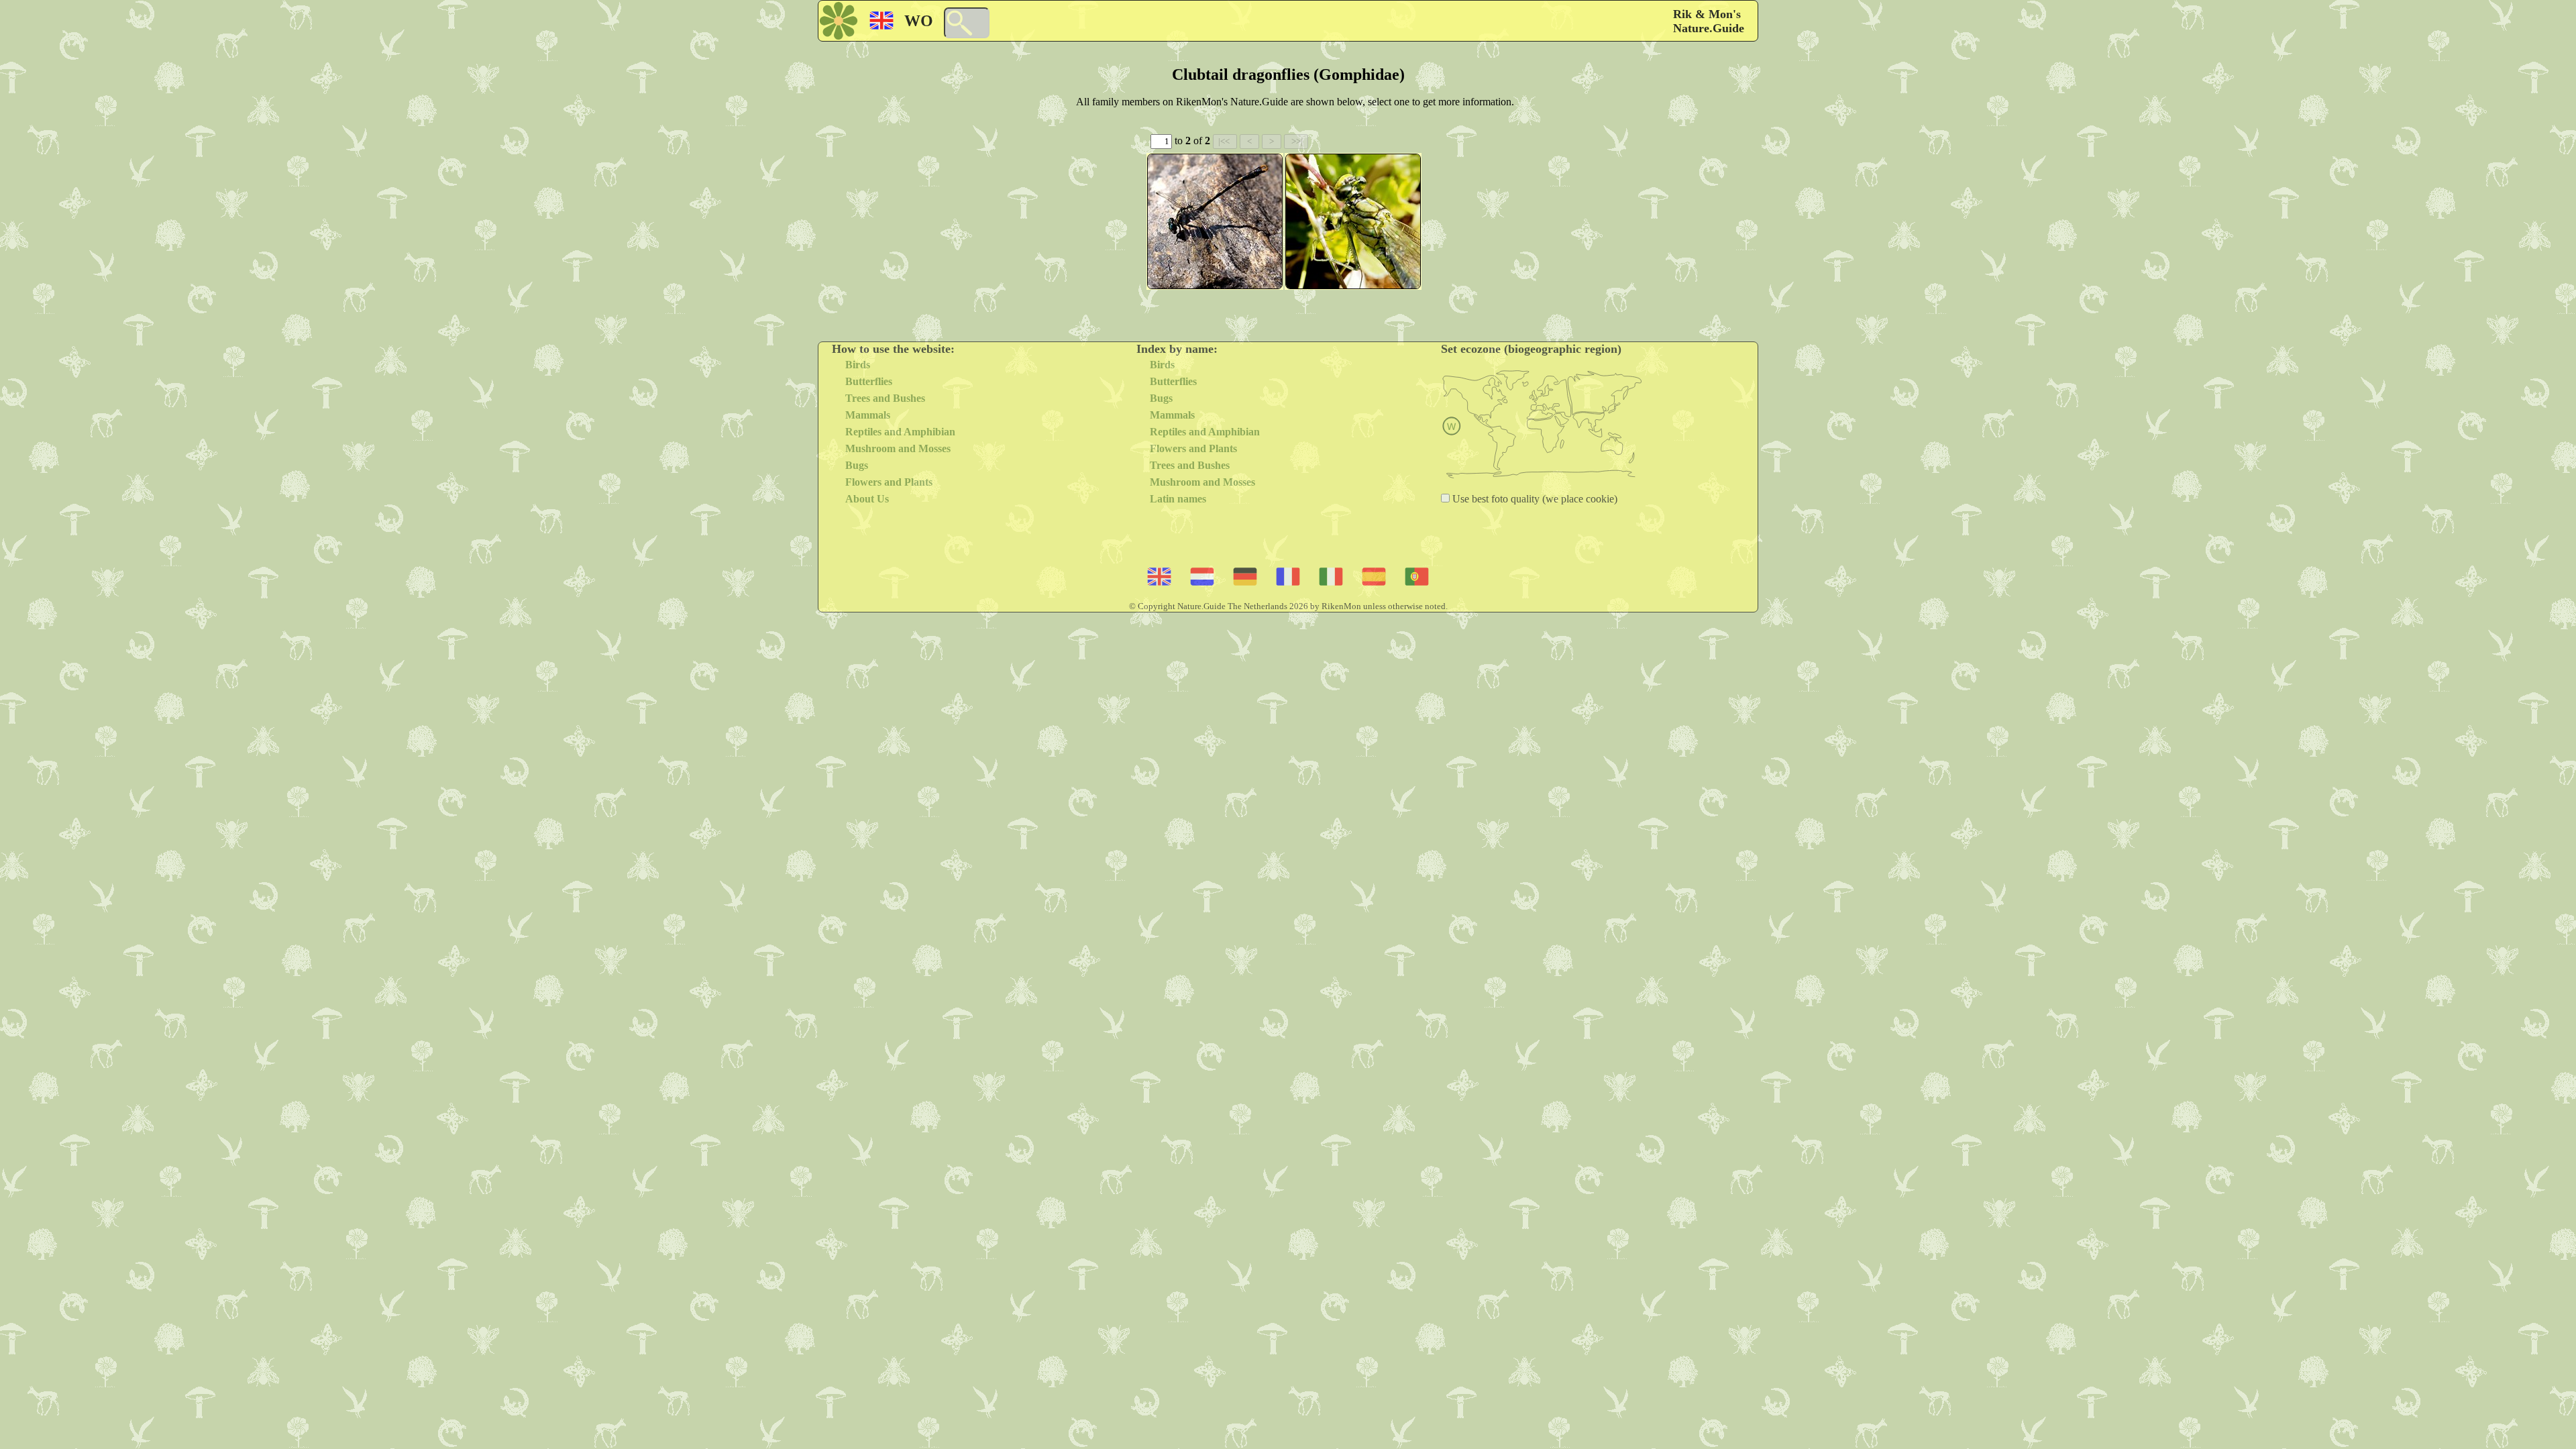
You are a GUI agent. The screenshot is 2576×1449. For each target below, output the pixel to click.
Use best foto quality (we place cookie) (1534, 499)
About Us (867, 499)
